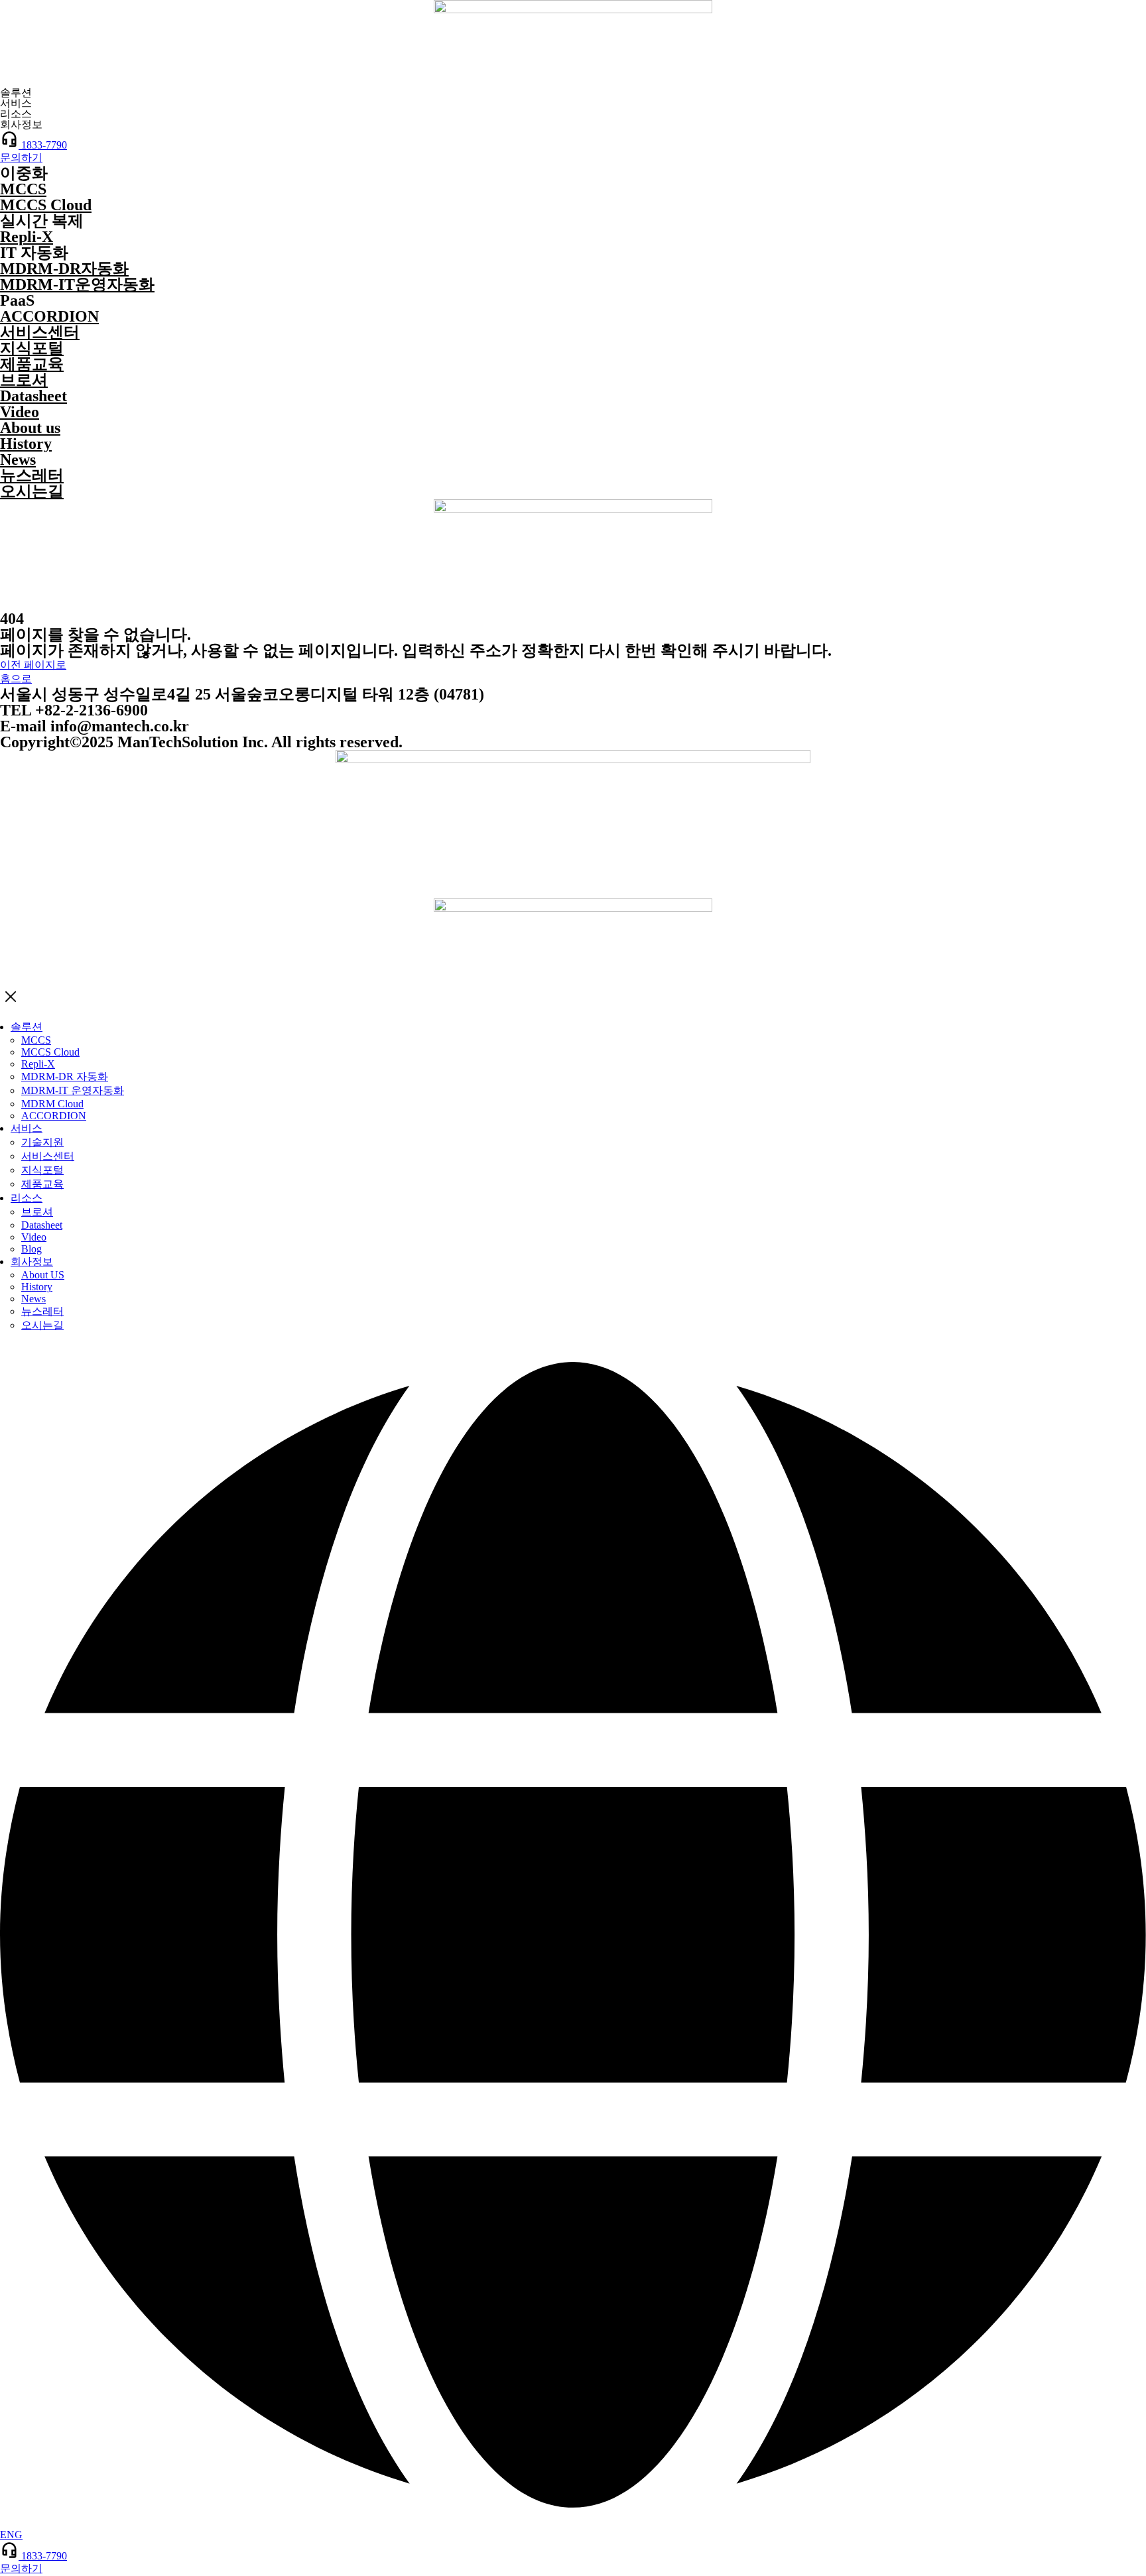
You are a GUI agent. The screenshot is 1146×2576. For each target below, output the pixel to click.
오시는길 (32, 491)
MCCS (23, 189)
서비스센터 (40, 332)
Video (20, 412)
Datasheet (33, 396)
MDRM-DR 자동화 (65, 1076)
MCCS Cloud (46, 205)
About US (43, 1275)
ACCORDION (49, 316)
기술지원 (42, 1142)
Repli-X (27, 237)
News (18, 460)
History (26, 444)
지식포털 (32, 348)
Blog (32, 1249)
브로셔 (24, 380)
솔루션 (27, 1027)
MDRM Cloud (52, 1104)
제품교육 (32, 364)
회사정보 (32, 1261)
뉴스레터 (32, 475)
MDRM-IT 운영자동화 (73, 1090)
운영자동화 (77, 284)
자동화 (64, 269)
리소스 (27, 1198)
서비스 (27, 1128)
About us (30, 428)
